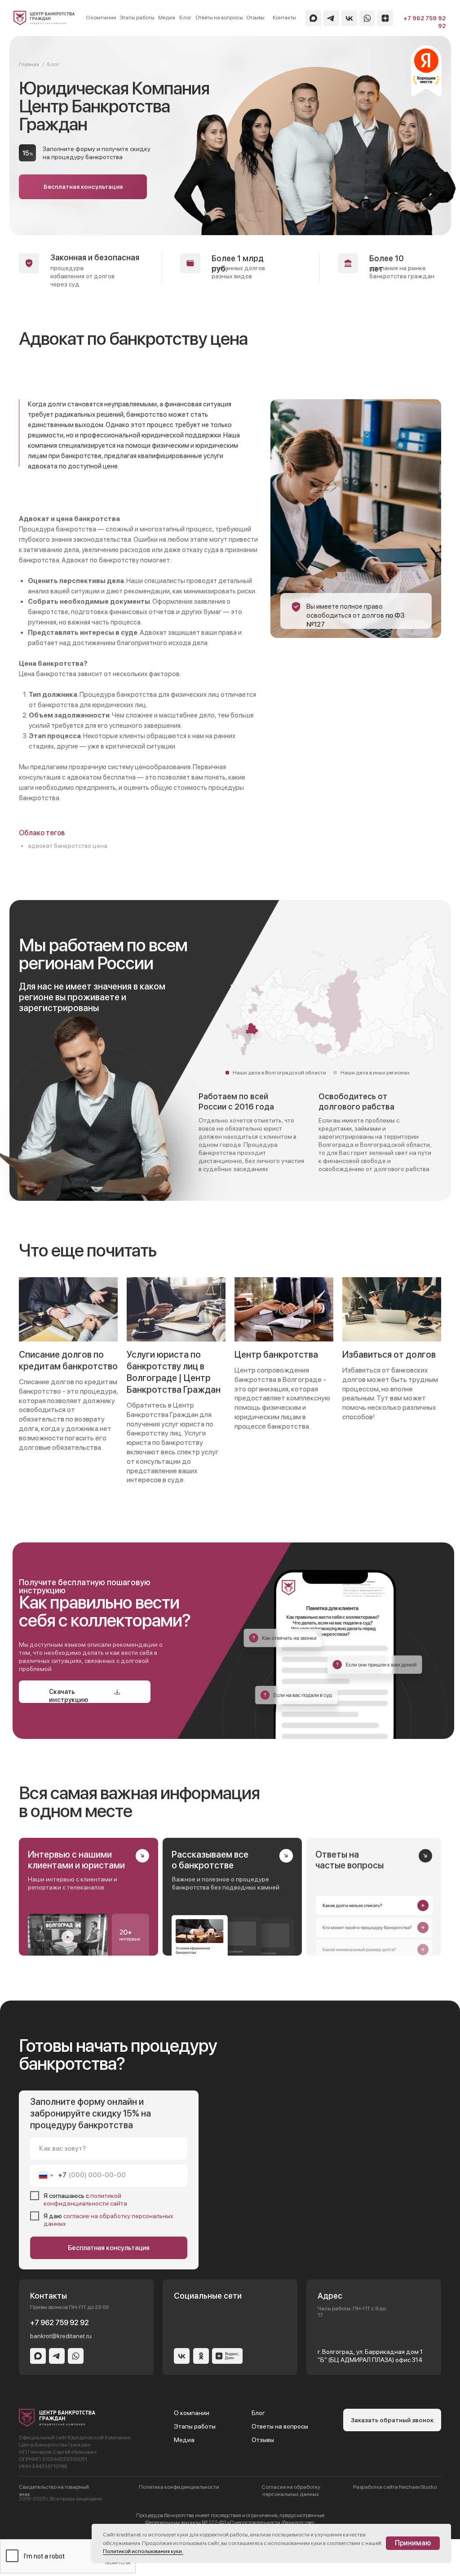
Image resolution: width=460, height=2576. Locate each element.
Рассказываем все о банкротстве (210, 1860)
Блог (185, 18)
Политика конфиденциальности (179, 2487)
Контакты (284, 18)
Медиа (167, 18)
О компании (101, 18)
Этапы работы (137, 18)
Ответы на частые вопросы (349, 1860)
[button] (83, 187)
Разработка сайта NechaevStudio (395, 2487)
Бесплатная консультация (109, 2248)
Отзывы (255, 18)
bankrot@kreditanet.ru (61, 2336)
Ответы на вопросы (219, 18)
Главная (29, 64)
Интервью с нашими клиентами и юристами (76, 1860)
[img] (44, 18)
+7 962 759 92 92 (60, 2323)
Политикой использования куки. (143, 2551)
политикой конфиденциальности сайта (85, 2199)
